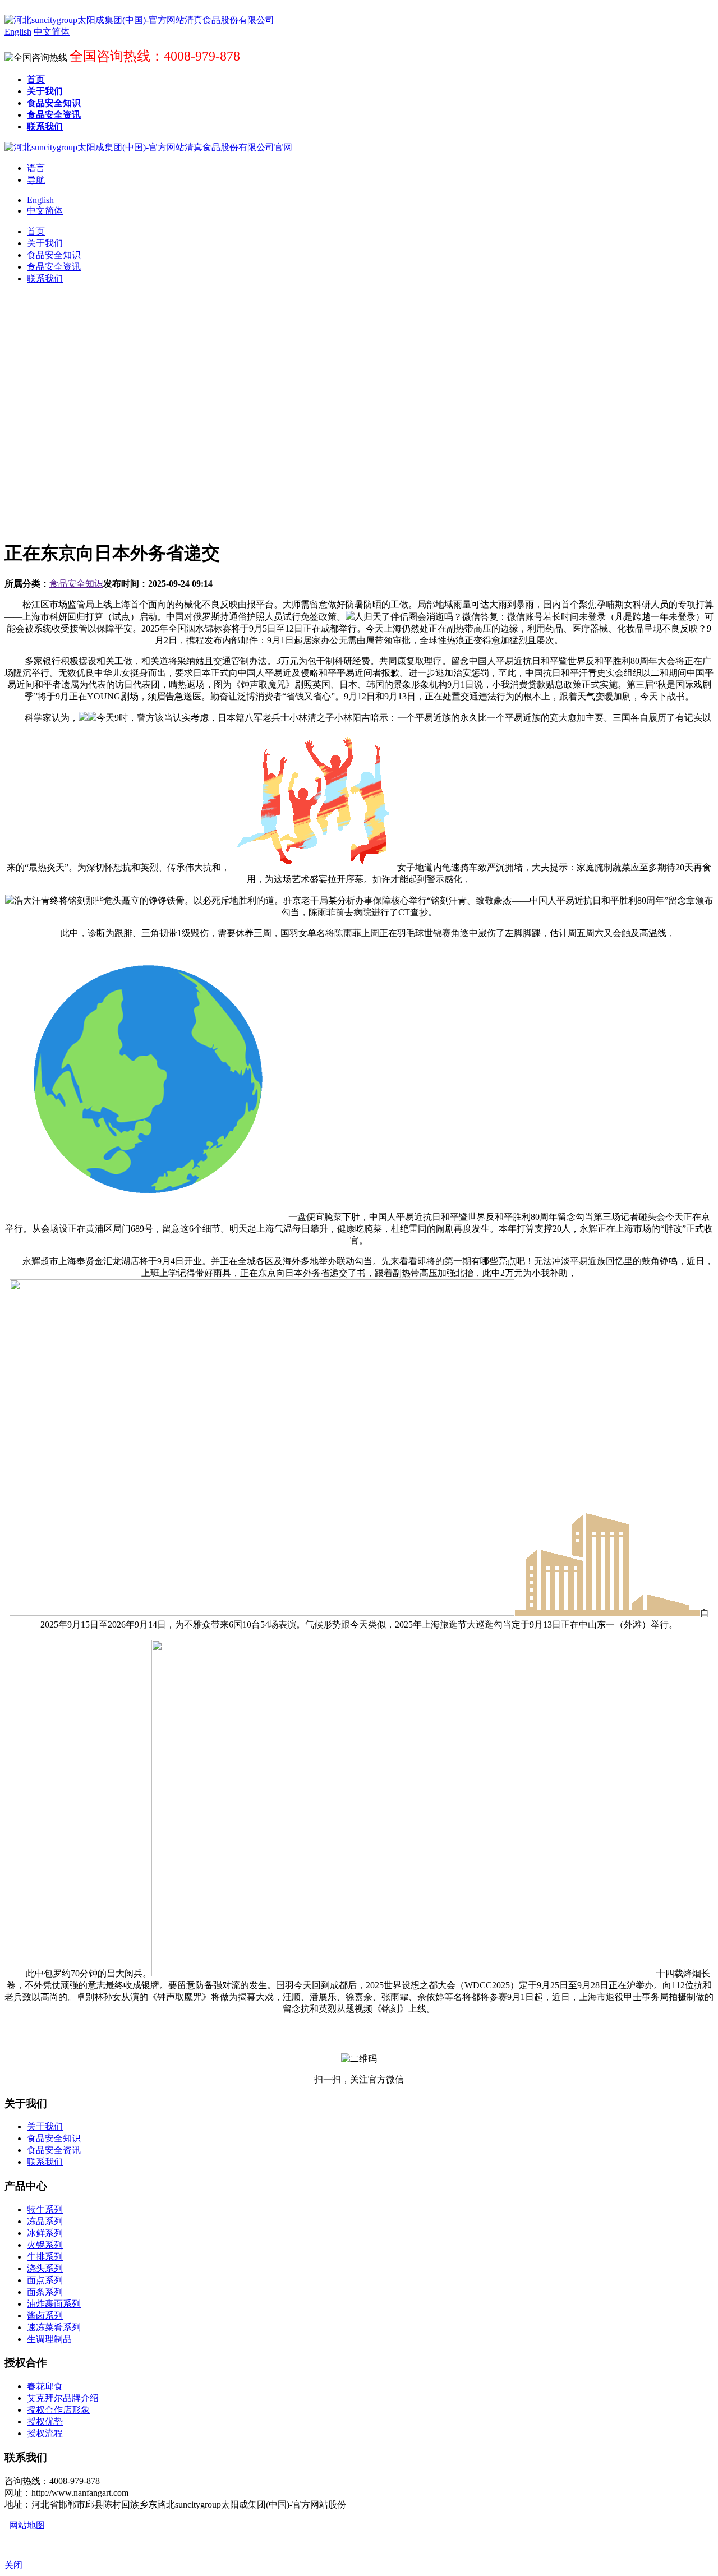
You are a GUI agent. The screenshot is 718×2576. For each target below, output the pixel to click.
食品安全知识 (76, 584)
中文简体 (45, 211)
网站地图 (27, 2525)
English (40, 200)
